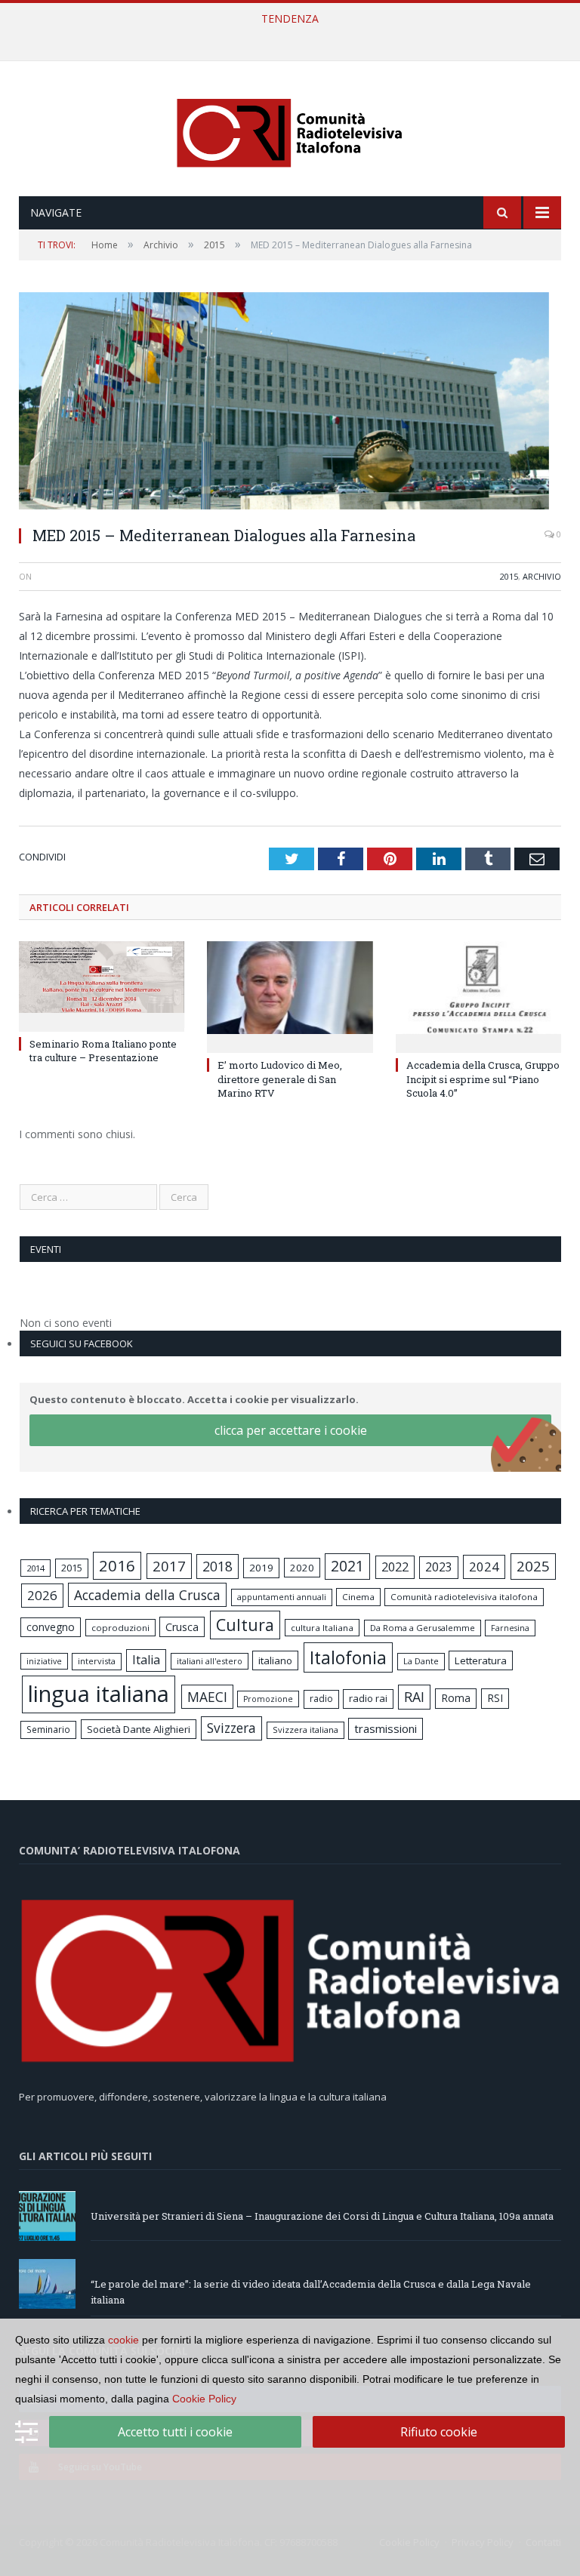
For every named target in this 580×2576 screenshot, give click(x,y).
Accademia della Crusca (147, 1595)
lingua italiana (99, 1694)
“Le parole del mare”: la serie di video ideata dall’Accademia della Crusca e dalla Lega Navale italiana (287, 35)
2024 (484, 1567)
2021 (347, 1566)
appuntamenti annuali (282, 1597)
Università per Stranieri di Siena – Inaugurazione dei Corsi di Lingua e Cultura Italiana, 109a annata (322, 2216)
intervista (97, 1661)
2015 (509, 576)
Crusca (182, 1627)
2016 (117, 1565)
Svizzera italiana (305, 1730)
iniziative (44, 1661)
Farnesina (510, 1628)
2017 (169, 1566)
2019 (261, 1568)
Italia (146, 1660)
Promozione (268, 1699)
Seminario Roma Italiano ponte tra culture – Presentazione (103, 1051)
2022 (395, 1567)
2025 (533, 1566)
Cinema (358, 1597)
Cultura (245, 1625)
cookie (123, 2340)
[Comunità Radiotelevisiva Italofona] (290, 130)
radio (321, 1699)
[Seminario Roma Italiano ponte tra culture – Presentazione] (102, 985)
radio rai (368, 1698)
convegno (51, 1627)
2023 (439, 1567)
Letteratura (481, 1660)
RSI (495, 1698)
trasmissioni (386, 1728)
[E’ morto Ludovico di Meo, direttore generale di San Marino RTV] (290, 995)
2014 (35, 1568)
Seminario (48, 1729)
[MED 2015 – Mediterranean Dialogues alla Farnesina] (290, 403)
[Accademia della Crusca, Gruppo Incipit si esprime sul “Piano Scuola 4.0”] (478, 995)
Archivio (542, 576)
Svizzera (231, 1728)
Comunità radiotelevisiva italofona (464, 1597)
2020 (302, 1568)
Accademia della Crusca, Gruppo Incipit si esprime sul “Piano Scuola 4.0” (483, 1079)
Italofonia (348, 1657)
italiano (275, 1660)
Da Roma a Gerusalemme (423, 1628)
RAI (414, 1697)
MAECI (207, 1697)
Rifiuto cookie (439, 2432)
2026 (42, 1595)
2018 (217, 1566)
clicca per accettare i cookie (291, 1430)
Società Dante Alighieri (139, 1729)
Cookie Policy (204, 2399)
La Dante (421, 1661)
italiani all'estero (210, 1661)
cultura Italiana (322, 1628)
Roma (456, 1698)
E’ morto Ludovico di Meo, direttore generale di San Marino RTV (280, 1079)
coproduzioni (120, 1628)
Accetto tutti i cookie (175, 2432)
